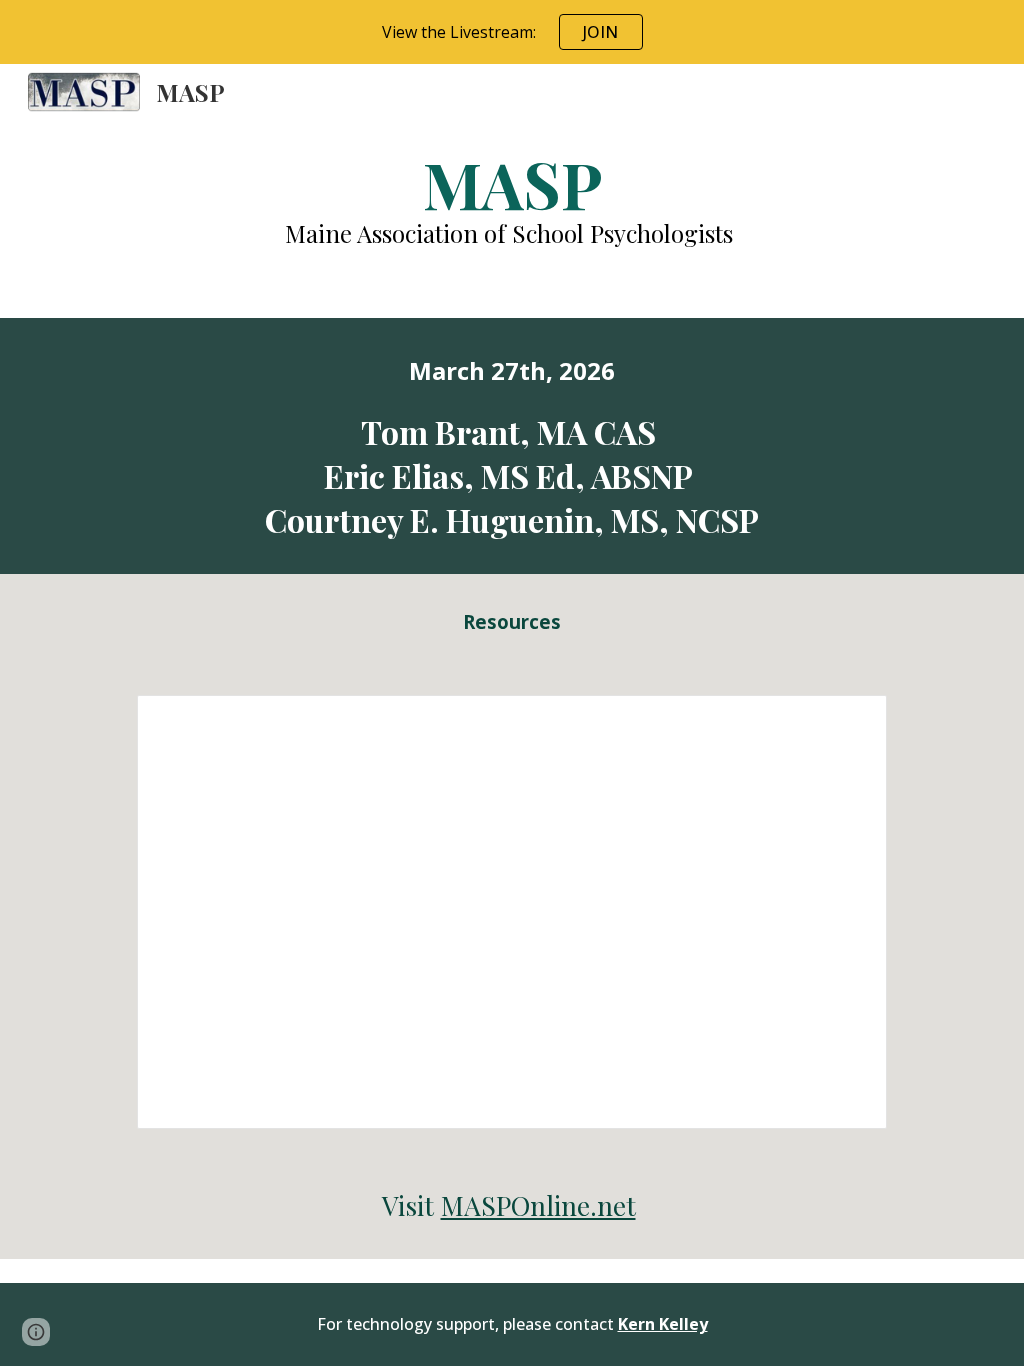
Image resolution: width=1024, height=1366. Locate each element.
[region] (512, 32)
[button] (36, 1332)
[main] (512, 198)
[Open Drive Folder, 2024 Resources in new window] (849, 721)
